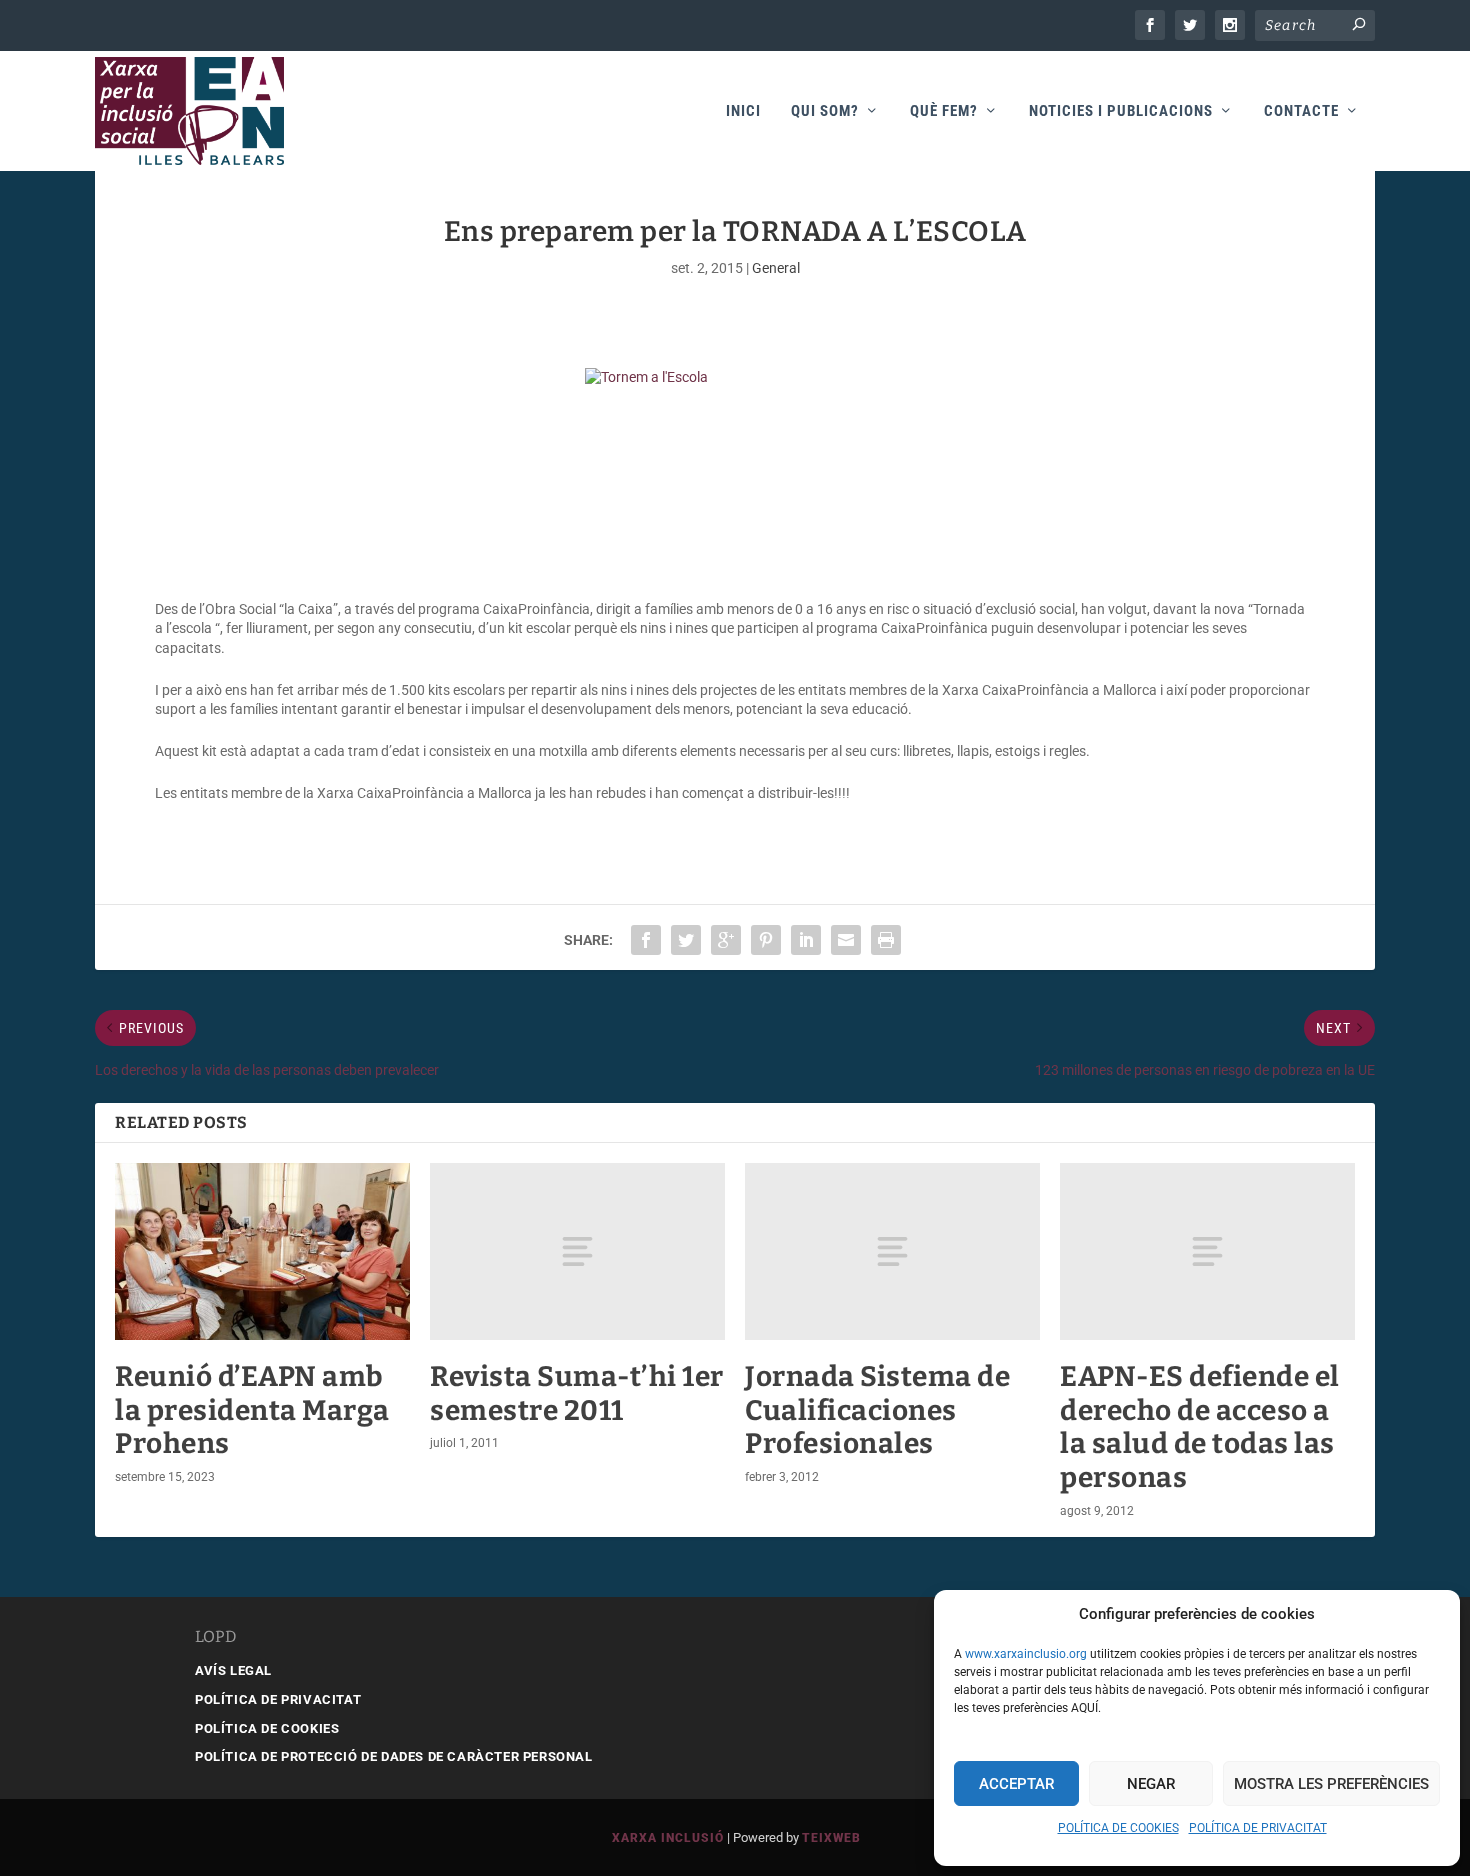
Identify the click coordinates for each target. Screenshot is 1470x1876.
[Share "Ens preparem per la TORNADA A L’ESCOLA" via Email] (846, 940)
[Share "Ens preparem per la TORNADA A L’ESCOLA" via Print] (886, 940)
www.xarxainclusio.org (1026, 1654)
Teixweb (831, 1838)
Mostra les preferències (1331, 1784)
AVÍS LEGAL (233, 1670)
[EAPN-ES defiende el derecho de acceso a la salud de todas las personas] (1207, 1251)
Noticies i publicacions (1121, 111)
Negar (1151, 1784)
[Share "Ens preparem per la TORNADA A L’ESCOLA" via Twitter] (686, 940)
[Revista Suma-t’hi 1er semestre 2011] (577, 1251)
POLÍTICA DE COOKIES (1118, 1828)
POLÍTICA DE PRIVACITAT (1258, 1828)
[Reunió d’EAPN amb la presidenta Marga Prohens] (262, 1251)
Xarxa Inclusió (668, 1838)
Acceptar (1016, 1784)
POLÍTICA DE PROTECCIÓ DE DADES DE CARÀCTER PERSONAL (394, 1756)
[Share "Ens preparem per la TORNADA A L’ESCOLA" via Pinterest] (766, 940)
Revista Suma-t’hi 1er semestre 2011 (577, 1393)
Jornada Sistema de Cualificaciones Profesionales (877, 1410)
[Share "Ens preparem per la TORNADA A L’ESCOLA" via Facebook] (646, 940)
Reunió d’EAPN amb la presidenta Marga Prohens (252, 1410)
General (776, 268)
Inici (743, 111)
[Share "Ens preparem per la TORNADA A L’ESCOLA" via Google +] (726, 940)
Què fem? (944, 111)
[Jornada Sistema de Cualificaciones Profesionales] (892, 1251)
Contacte (1301, 111)
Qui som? (825, 111)
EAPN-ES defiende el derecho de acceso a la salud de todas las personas (1200, 1427)
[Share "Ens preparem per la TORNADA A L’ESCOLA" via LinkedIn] (806, 940)
